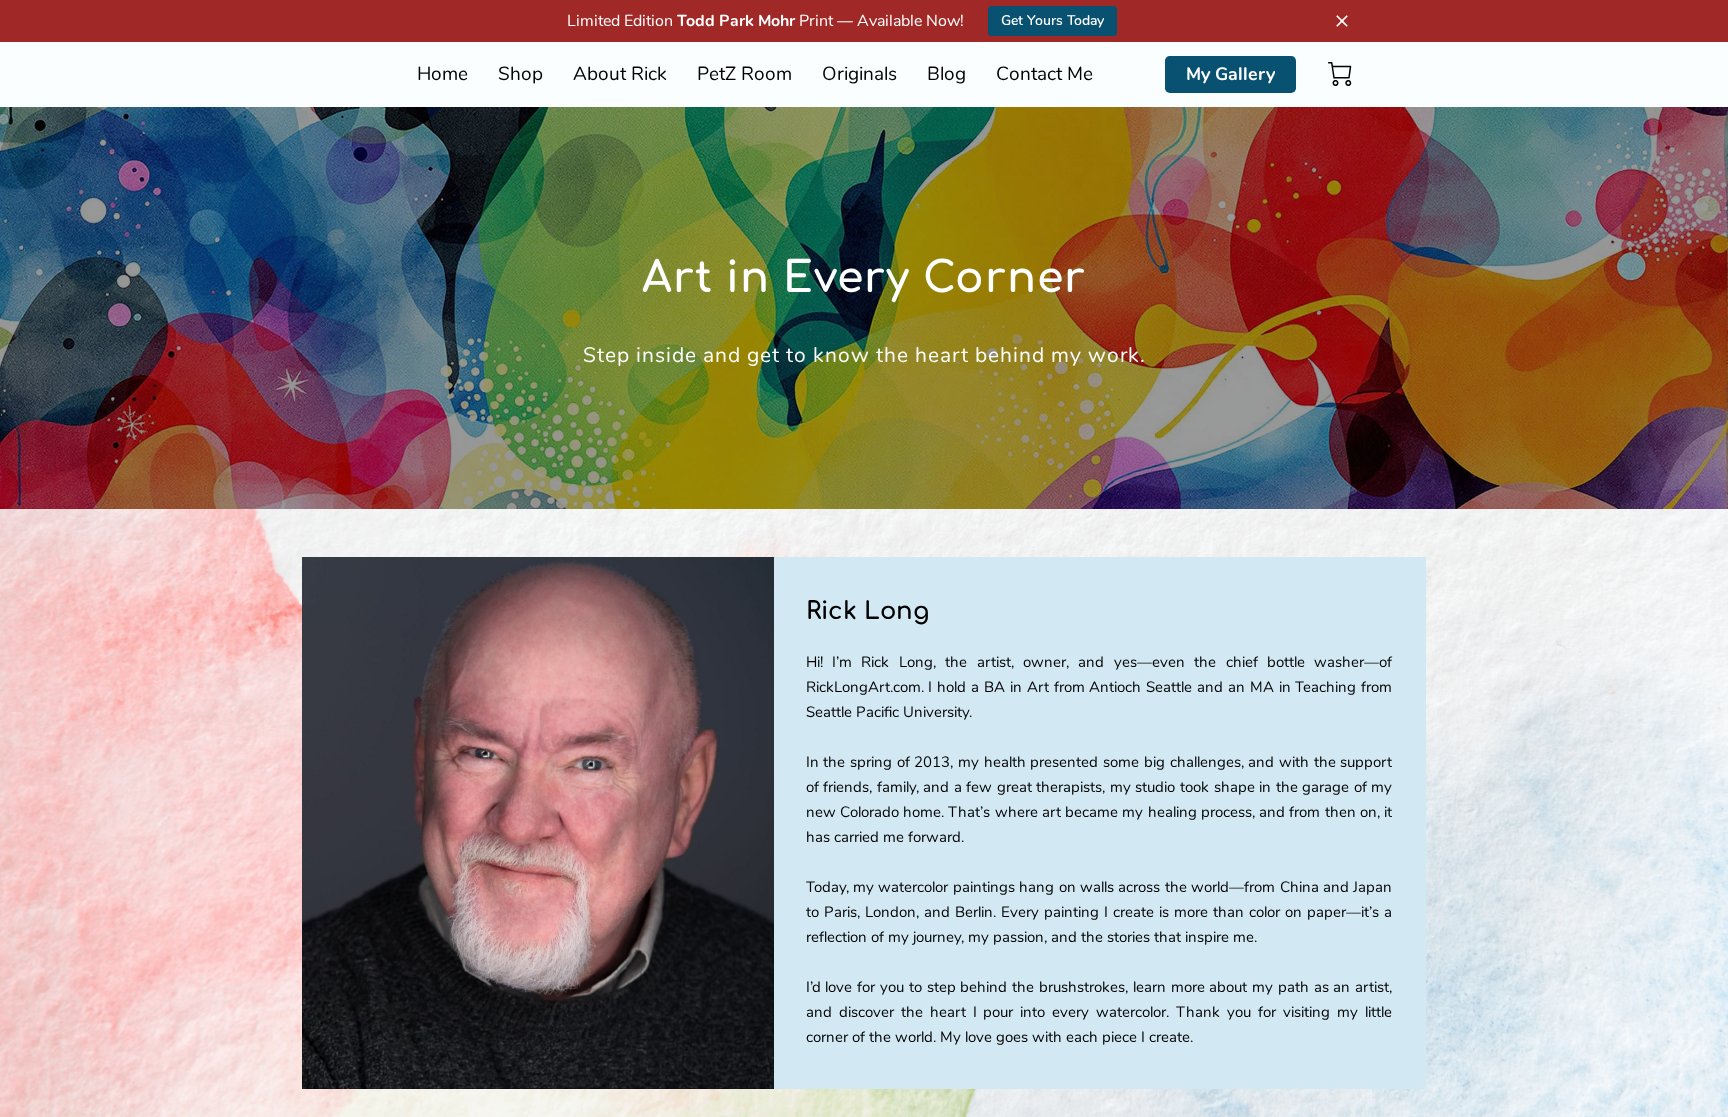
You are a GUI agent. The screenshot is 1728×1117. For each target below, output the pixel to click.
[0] (1340, 74)
